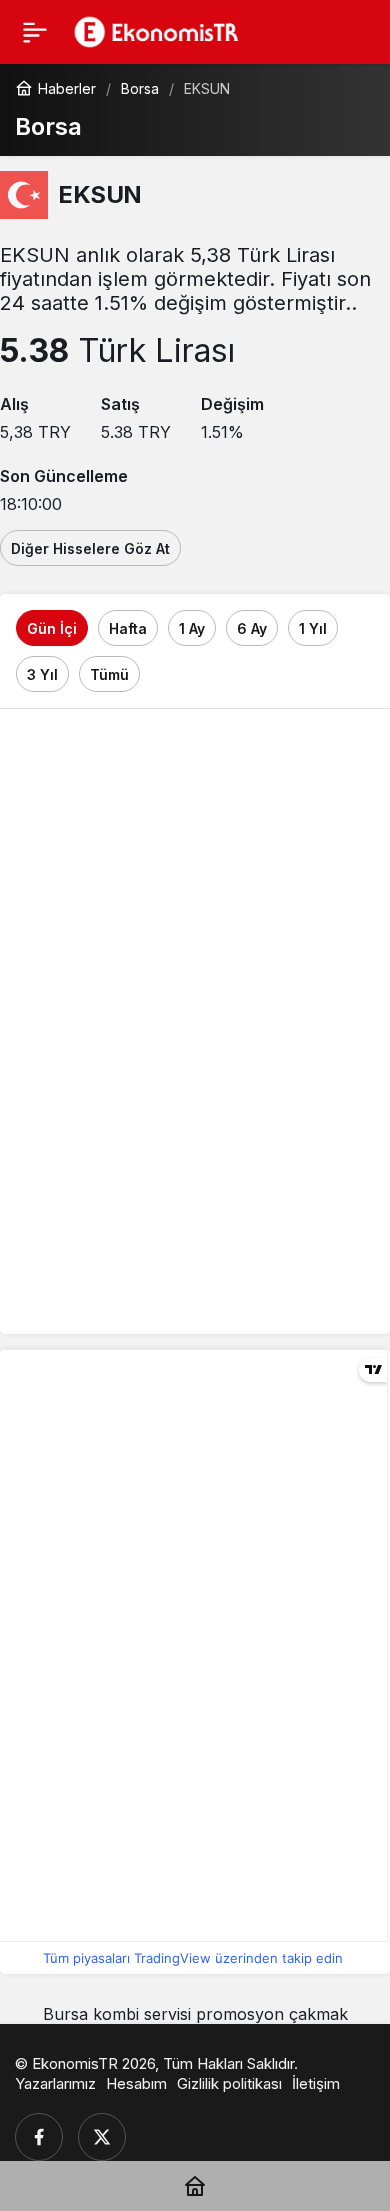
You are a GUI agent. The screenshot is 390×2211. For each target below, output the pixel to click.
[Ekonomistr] (161, 30)
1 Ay (192, 628)
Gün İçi (52, 628)
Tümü (109, 674)
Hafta (128, 628)
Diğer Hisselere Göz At (90, 548)
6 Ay (252, 628)
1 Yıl (313, 628)
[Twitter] (102, 2137)
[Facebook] (39, 2137)
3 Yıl (42, 674)
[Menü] (35, 32)
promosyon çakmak (272, 2014)
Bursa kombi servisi (117, 2014)
